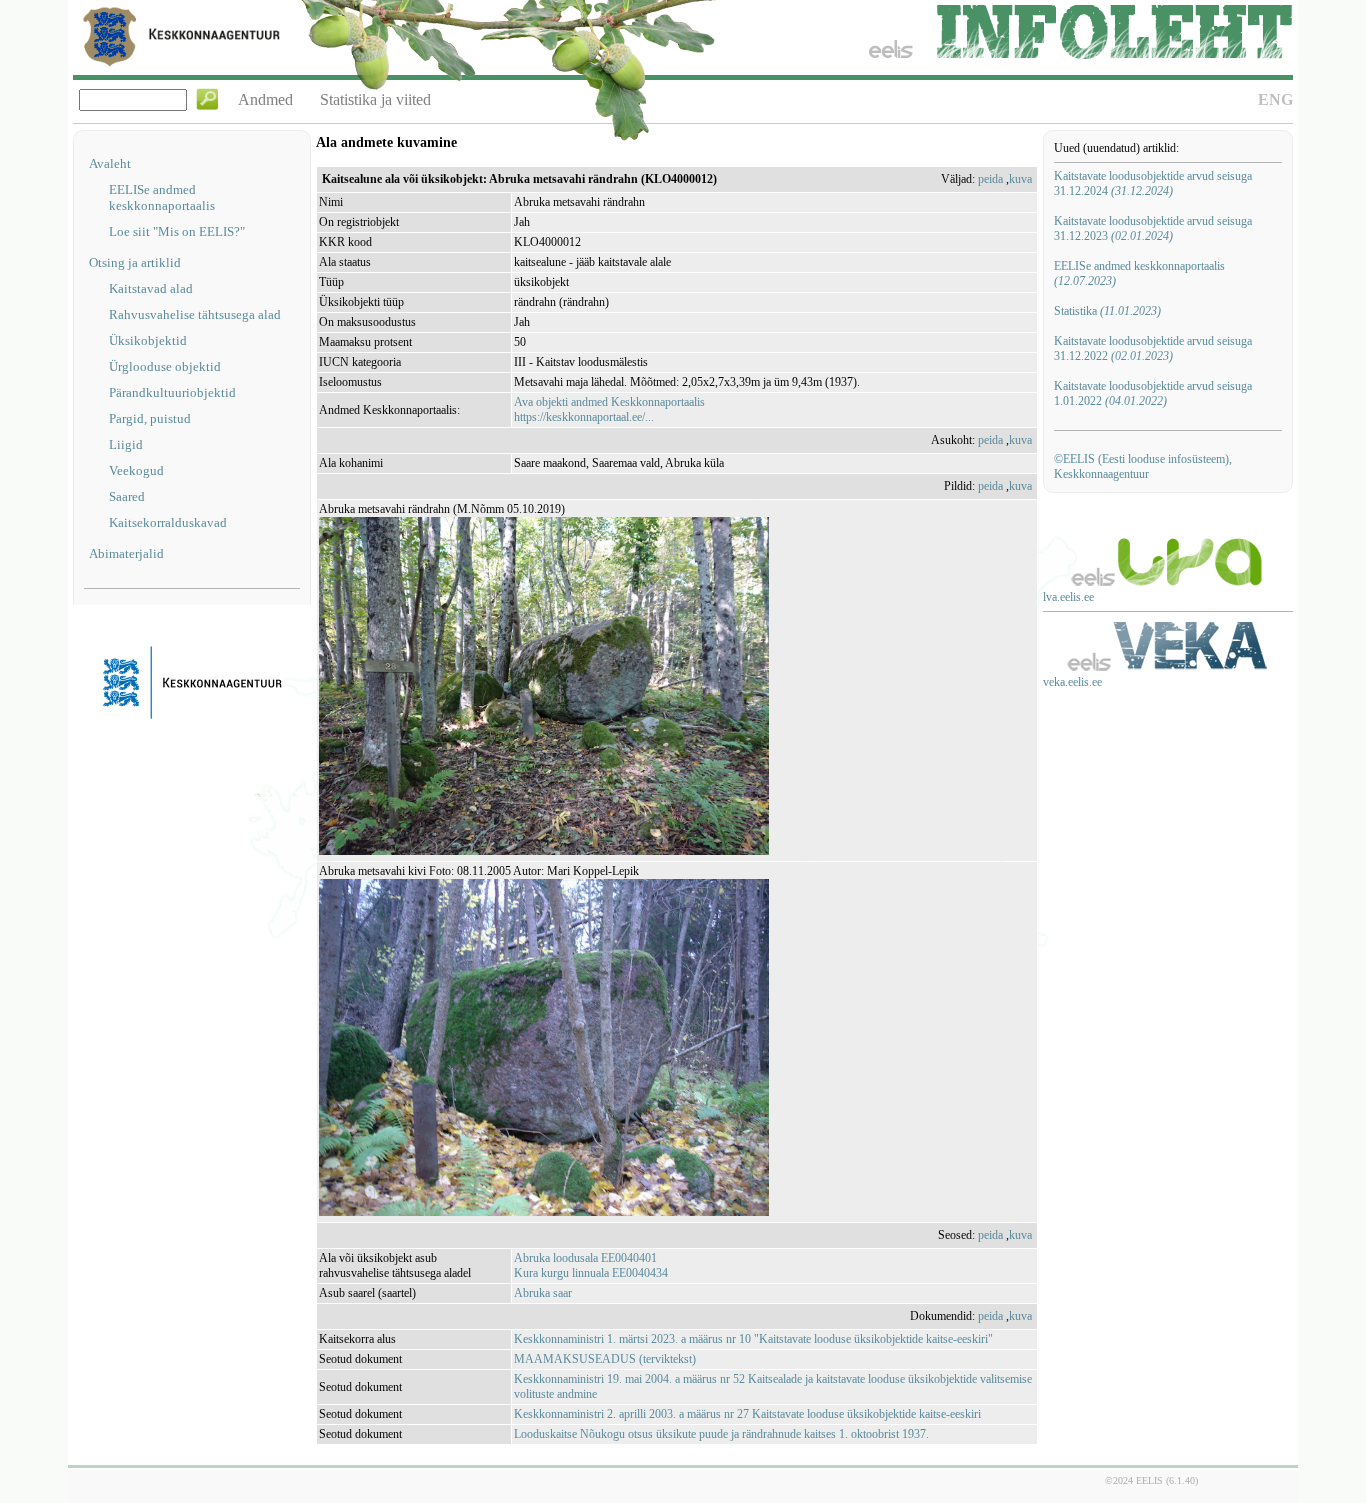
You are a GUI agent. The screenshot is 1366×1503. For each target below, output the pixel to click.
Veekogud (136, 470)
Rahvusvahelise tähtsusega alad (195, 314)
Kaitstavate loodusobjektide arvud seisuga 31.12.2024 (1153, 183)
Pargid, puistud (150, 418)
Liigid (126, 444)
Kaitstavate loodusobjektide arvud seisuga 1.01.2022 (1153, 393)
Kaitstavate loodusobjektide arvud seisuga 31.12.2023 (1153, 228)
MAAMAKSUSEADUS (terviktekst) (605, 1359)
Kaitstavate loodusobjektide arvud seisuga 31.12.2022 (1153, 348)
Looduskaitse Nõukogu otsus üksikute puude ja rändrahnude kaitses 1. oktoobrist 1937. (721, 1434)
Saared (127, 496)
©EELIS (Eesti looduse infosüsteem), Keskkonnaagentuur (1143, 466)
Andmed (265, 99)
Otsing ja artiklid (135, 262)
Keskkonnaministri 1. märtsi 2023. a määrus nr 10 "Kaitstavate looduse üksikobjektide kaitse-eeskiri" (753, 1339)
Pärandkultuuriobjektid (172, 392)
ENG (1275, 99)
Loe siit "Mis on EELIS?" (177, 231)
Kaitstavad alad (151, 288)
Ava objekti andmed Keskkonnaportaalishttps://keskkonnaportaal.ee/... (609, 409)
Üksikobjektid (148, 340)
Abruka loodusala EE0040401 (585, 1258)
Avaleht (110, 163)
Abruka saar (543, 1293)
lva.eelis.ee (1068, 597)
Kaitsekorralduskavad (168, 522)
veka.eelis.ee (1072, 682)
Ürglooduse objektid (165, 366)
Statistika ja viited (375, 99)
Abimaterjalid (126, 553)
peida (990, 179)
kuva (1020, 179)
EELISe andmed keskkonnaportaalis (162, 197)
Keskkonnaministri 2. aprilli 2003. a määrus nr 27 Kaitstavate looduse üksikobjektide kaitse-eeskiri (747, 1414)
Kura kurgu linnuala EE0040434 (591, 1273)
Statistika (1107, 311)
